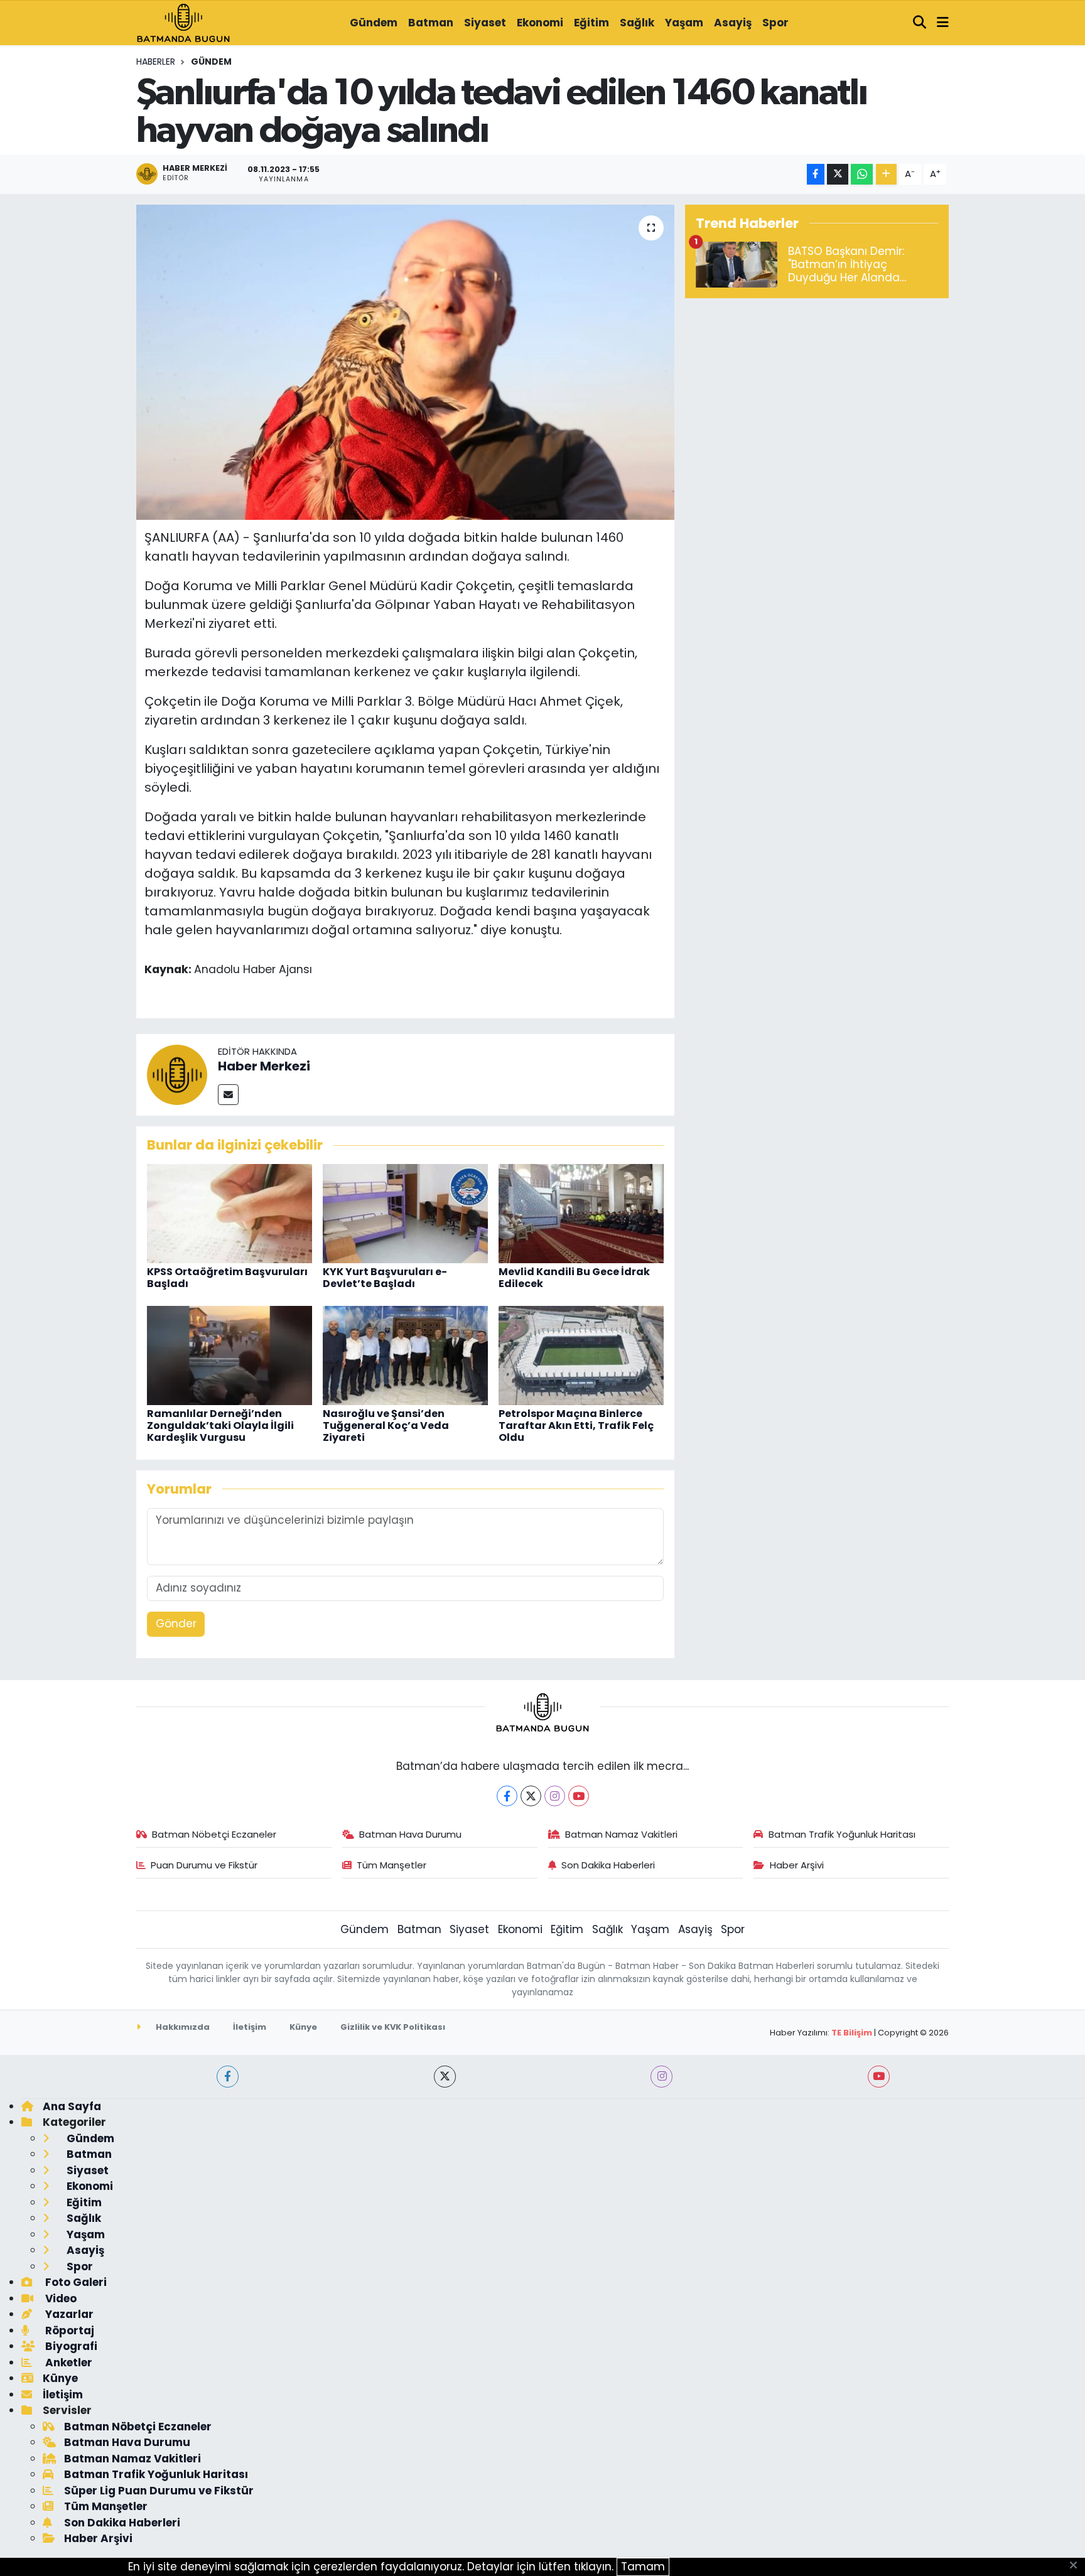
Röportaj (68, 2331)
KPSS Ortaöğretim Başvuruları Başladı (227, 1278)
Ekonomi (540, 23)
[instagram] (661, 2077)
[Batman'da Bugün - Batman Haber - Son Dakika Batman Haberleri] (183, 22)
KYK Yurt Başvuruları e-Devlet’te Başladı (385, 1278)
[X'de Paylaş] (838, 174)
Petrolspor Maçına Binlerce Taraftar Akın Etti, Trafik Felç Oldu (576, 1425)
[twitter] (445, 2077)
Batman (431, 23)
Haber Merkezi (264, 1066)
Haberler (156, 62)
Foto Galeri (75, 2282)
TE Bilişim (852, 2033)
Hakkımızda (182, 2027)
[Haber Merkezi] (177, 1074)
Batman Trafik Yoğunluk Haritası (842, 1834)
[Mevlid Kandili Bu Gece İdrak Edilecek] (581, 1213)
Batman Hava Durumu (410, 1834)
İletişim (250, 2027)
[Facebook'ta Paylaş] (816, 174)
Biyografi (70, 2346)
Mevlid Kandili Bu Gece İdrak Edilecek (574, 1278)
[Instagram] (555, 1796)
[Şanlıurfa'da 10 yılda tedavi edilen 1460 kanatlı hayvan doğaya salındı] (405, 362)
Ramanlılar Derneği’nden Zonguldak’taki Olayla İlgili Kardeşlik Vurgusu (220, 1425)
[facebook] (228, 2077)
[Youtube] (579, 1796)
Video (60, 2298)
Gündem (374, 23)
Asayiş (733, 23)
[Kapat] (1077, 2566)
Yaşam (684, 23)
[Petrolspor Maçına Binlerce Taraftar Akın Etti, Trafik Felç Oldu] (581, 1355)
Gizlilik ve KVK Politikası (393, 2027)
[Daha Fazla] (886, 174)
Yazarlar (68, 2314)
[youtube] (879, 2077)
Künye (303, 2027)
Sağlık (637, 23)
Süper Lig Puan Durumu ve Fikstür (159, 2491)
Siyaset (485, 23)
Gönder (176, 1624)
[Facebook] (507, 1796)
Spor (775, 23)
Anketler (67, 2363)
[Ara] (920, 23)
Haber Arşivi (797, 1865)
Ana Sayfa (72, 2106)
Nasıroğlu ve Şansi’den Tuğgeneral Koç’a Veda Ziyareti (386, 1425)
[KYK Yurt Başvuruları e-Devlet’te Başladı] (405, 1213)
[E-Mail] (228, 1095)
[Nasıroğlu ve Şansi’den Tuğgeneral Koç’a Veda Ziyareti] (405, 1355)
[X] (531, 1796)
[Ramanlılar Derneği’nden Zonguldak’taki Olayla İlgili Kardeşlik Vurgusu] (229, 1355)
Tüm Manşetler (391, 1865)
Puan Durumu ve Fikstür (204, 1865)
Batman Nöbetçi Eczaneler (214, 1834)
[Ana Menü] (943, 23)
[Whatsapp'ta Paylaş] (862, 174)
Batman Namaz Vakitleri (621, 1834)
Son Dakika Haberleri (608, 1865)
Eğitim (591, 23)
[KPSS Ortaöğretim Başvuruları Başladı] (229, 1213)
